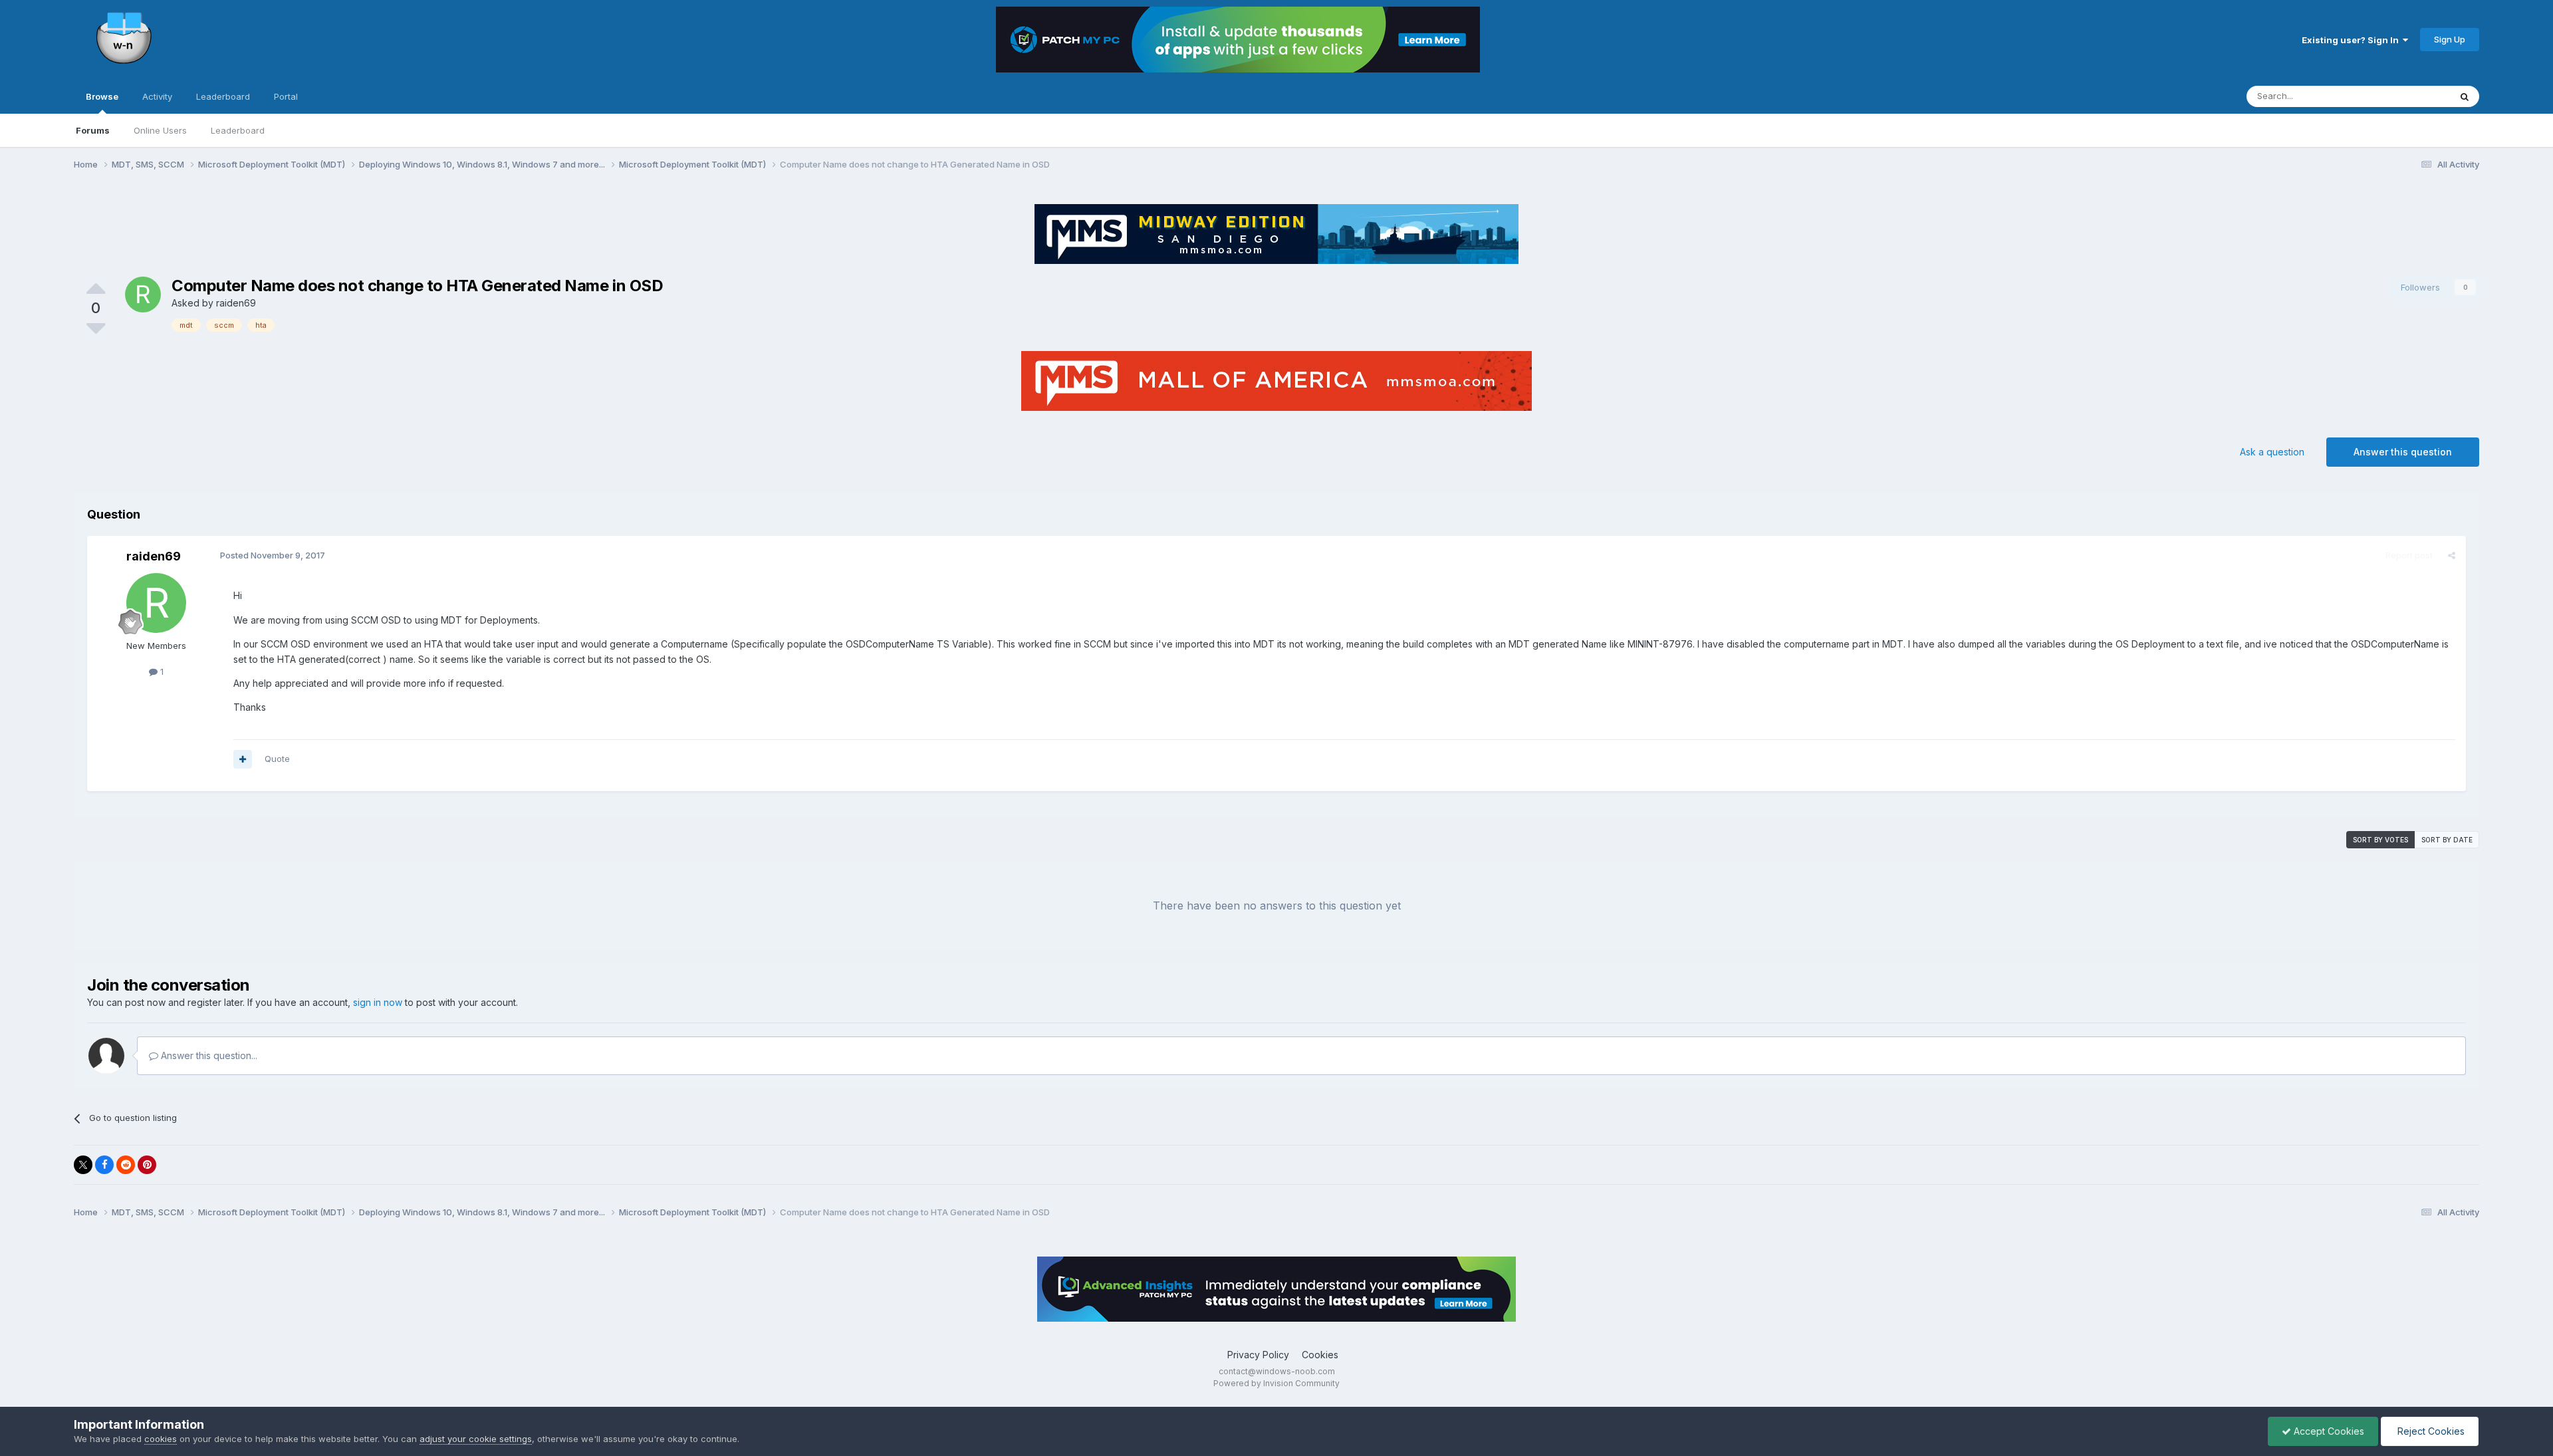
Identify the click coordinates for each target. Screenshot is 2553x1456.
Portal (286, 96)
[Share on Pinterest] (147, 1165)
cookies (161, 1439)
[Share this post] (2452, 555)
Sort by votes (2380, 840)
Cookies (1320, 1355)
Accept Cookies (2328, 1431)
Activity (157, 96)
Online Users (160, 130)
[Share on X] (83, 1165)
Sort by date (2447, 840)
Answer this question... (208, 1055)
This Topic (2411, 96)
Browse (102, 96)
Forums (93, 130)
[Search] (2465, 96)
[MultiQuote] (243, 759)
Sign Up (2450, 39)
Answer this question (2403, 452)
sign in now (378, 1002)
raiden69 (236, 303)
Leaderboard (238, 130)
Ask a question (2272, 452)
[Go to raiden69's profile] (143, 295)
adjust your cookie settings (476, 1439)
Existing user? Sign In (2352, 40)
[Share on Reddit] (126, 1165)
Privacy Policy (1258, 1355)
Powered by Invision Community (1276, 1383)
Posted (273, 555)
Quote (277, 759)
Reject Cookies (2430, 1431)
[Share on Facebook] (104, 1165)
